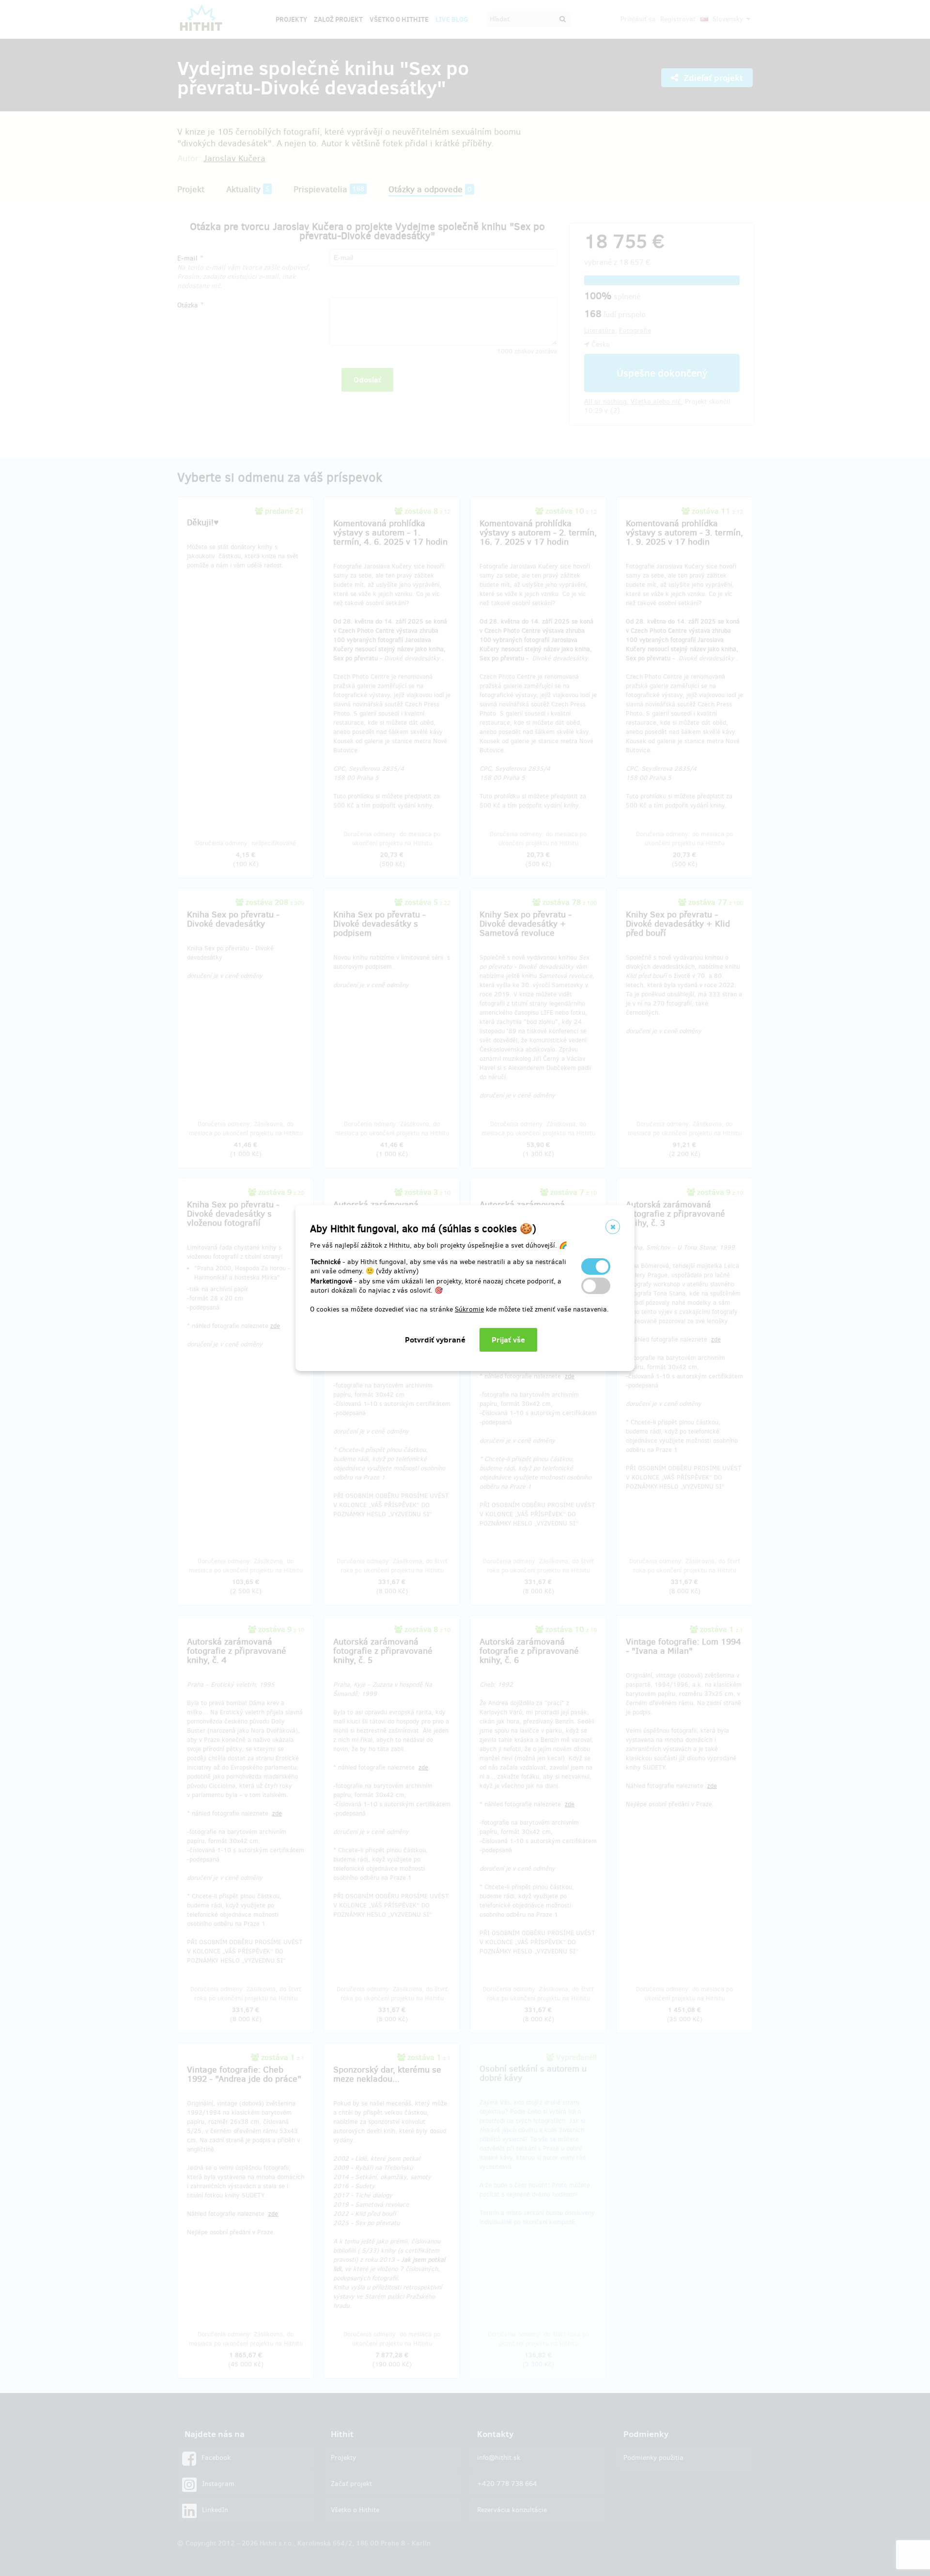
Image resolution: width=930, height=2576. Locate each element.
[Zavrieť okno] (613, 1227)
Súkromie (469, 1309)
